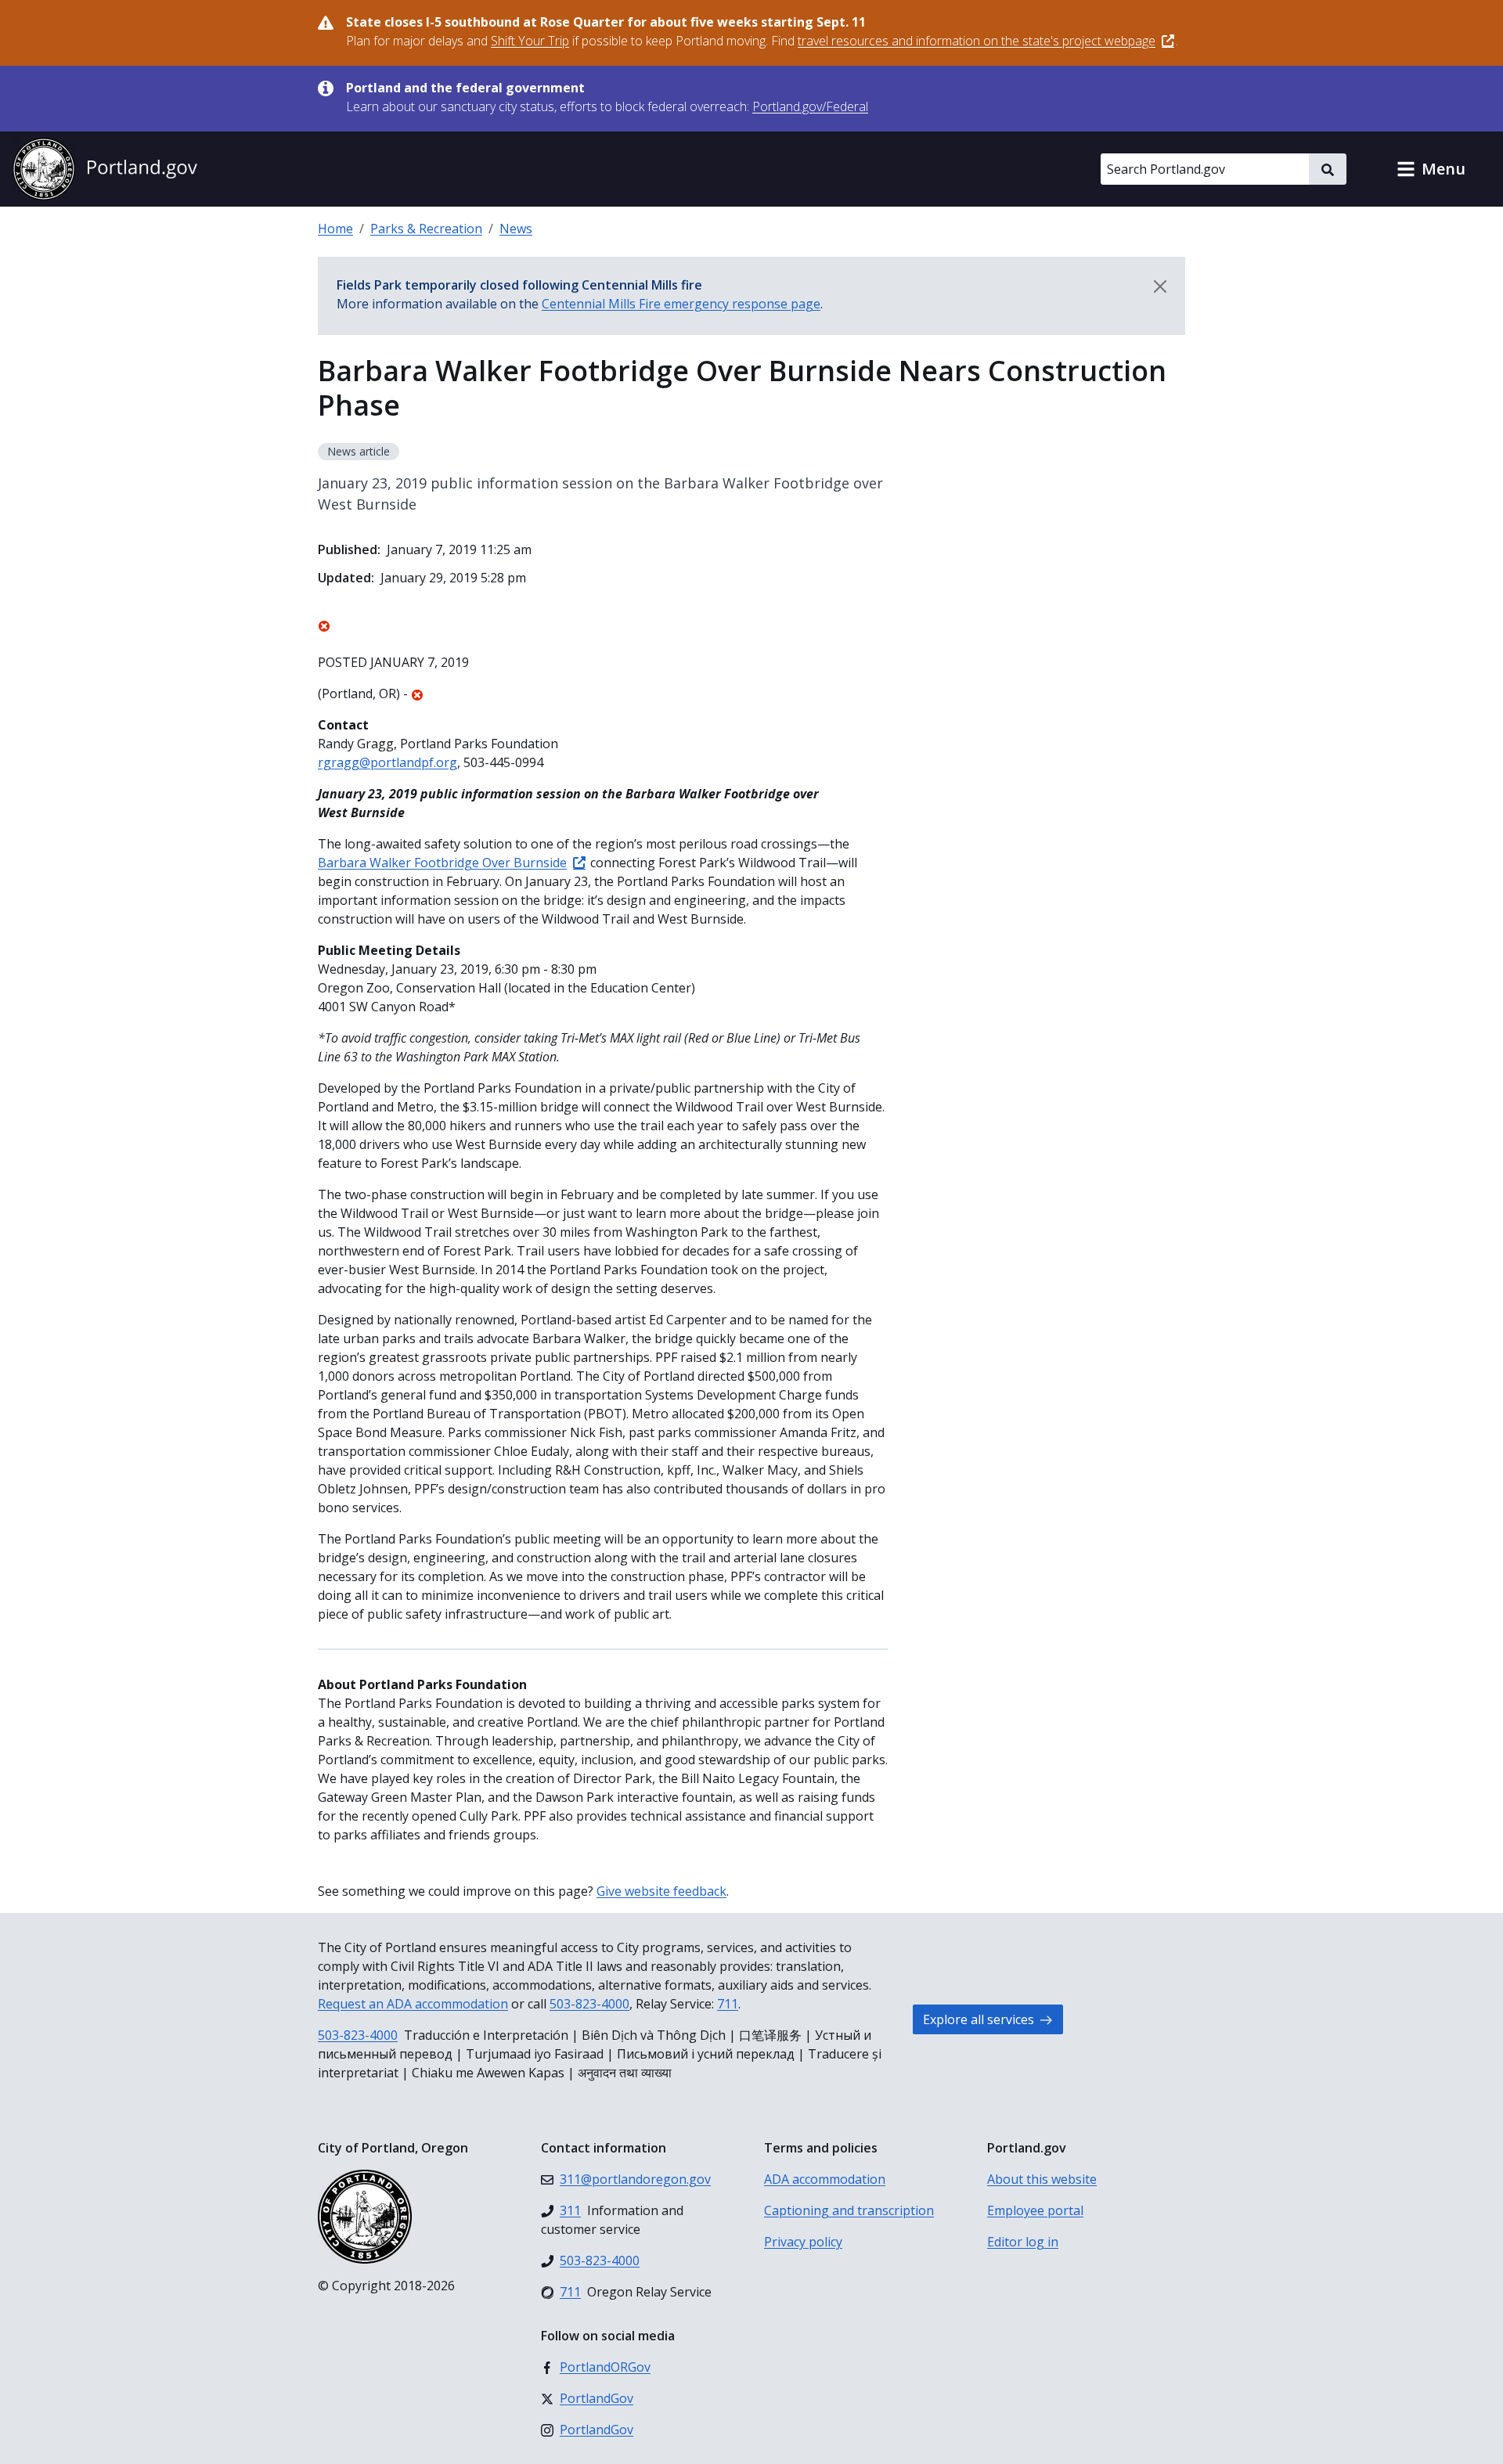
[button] (1431, 169)
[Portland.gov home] (105, 169)
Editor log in (1023, 2242)
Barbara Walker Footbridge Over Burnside (442, 863)
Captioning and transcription (849, 2210)
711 (728, 2004)
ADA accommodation (825, 2179)
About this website (1042, 2179)
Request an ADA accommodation (413, 2004)
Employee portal (1035, 2210)
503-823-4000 (589, 2004)
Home (335, 229)
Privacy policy (803, 2242)
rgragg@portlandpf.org (387, 762)
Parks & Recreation (426, 229)
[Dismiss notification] (1160, 286)
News (516, 229)
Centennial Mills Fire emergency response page (681, 304)
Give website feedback (661, 1891)
